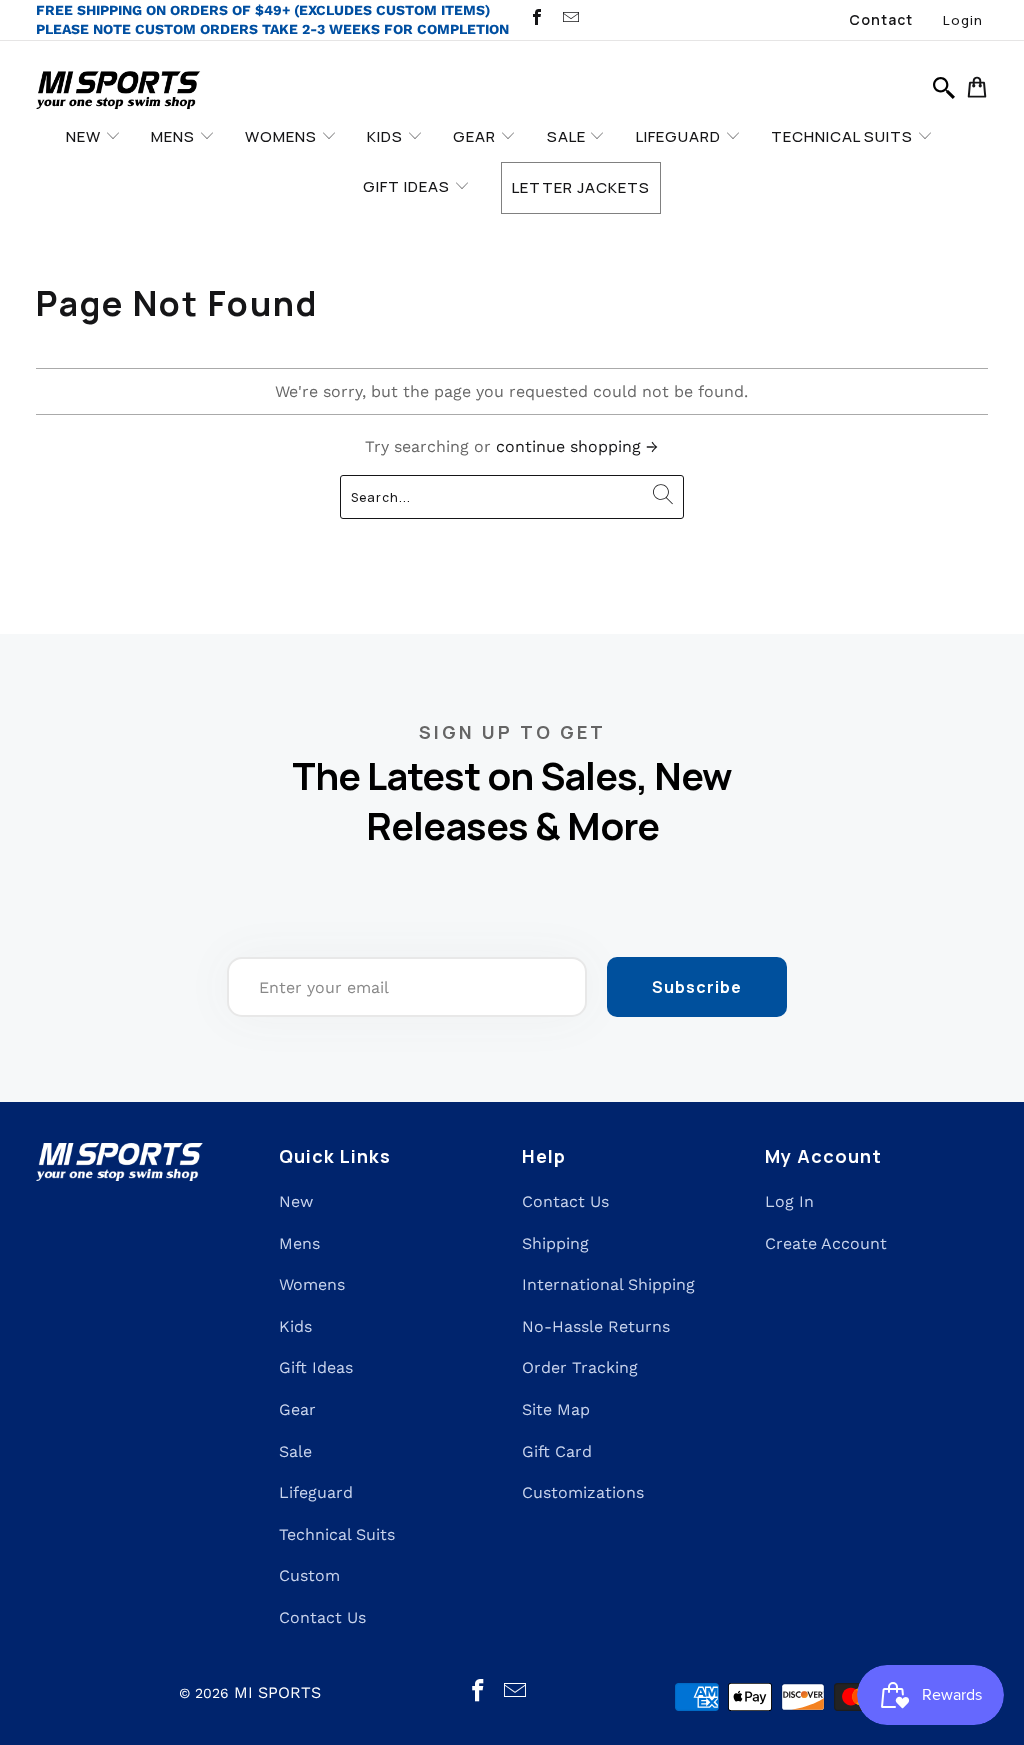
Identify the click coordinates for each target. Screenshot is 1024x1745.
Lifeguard (316, 1492)
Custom (309, 1575)
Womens (312, 1284)
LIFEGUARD (680, 136)
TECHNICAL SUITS (844, 136)
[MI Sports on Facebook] (536, 19)
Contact (881, 19)
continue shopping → (577, 446)
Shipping (555, 1243)
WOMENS (283, 136)
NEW (85, 136)
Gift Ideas (316, 1367)
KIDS (387, 136)
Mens (299, 1243)
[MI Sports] (118, 91)
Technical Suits (337, 1534)
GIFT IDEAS (408, 186)
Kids (295, 1326)
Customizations (583, 1492)
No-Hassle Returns (596, 1326)
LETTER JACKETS (581, 187)
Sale (295, 1451)
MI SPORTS (277, 1692)
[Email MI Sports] (569, 19)
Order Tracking (580, 1367)
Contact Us (322, 1617)
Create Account (826, 1243)
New (296, 1201)
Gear (297, 1409)
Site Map (556, 1409)
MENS (175, 136)
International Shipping (608, 1284)
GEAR (476, 136)
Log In (789, 1201)
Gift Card (557, 1451)
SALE (568, 136)
